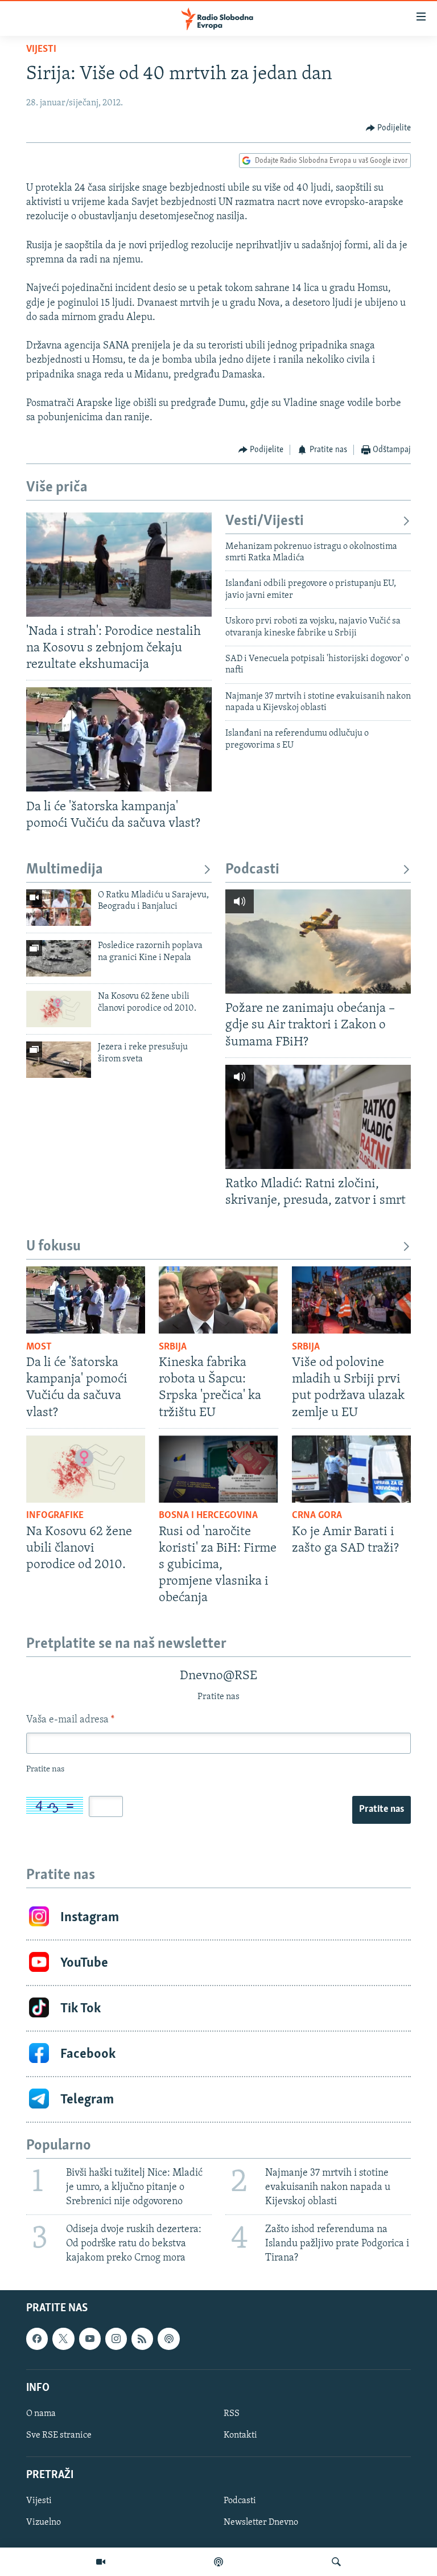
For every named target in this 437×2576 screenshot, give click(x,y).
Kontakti (240, 2435)
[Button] (389, 128)
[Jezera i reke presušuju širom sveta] (59, 1060)
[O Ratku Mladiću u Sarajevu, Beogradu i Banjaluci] (59, 908)
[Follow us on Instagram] (116, 2339)
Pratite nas (382, 1810)
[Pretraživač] (336, 2562)
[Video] (101, 2562)
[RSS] (142, 2339)
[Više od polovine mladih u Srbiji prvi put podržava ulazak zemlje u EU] (351, 1300)
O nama (41, 2414)
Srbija (173, 1347)
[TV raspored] (168, 2339)
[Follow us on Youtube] (90, 2339)
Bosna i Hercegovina (208, 1516)
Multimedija (65, 870)
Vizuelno (44, 2523)
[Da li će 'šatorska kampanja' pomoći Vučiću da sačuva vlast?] (119, 739)
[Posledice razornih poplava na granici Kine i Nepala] (59, 958)
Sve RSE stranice (59, 2435)
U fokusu (53, 1247)
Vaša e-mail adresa (70, 1720)
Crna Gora (317, 1516)
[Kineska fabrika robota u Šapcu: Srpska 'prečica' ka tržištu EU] (218, 1300)
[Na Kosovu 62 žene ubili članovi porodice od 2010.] (59, 1009)
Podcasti (252, 870)
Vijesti (41, 50)
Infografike (55, 1516)
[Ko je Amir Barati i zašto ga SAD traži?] (351, 1469)
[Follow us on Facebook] (37, 2339)
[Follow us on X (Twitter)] (63, 2339)
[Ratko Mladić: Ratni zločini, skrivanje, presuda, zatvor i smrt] (318, 1117)
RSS (232, 2414)
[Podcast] (218, 2562)
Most (39, 1347)
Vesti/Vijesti (265, 521)
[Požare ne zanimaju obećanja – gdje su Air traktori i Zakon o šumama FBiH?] (318, 942)
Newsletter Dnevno (261, 2523)
